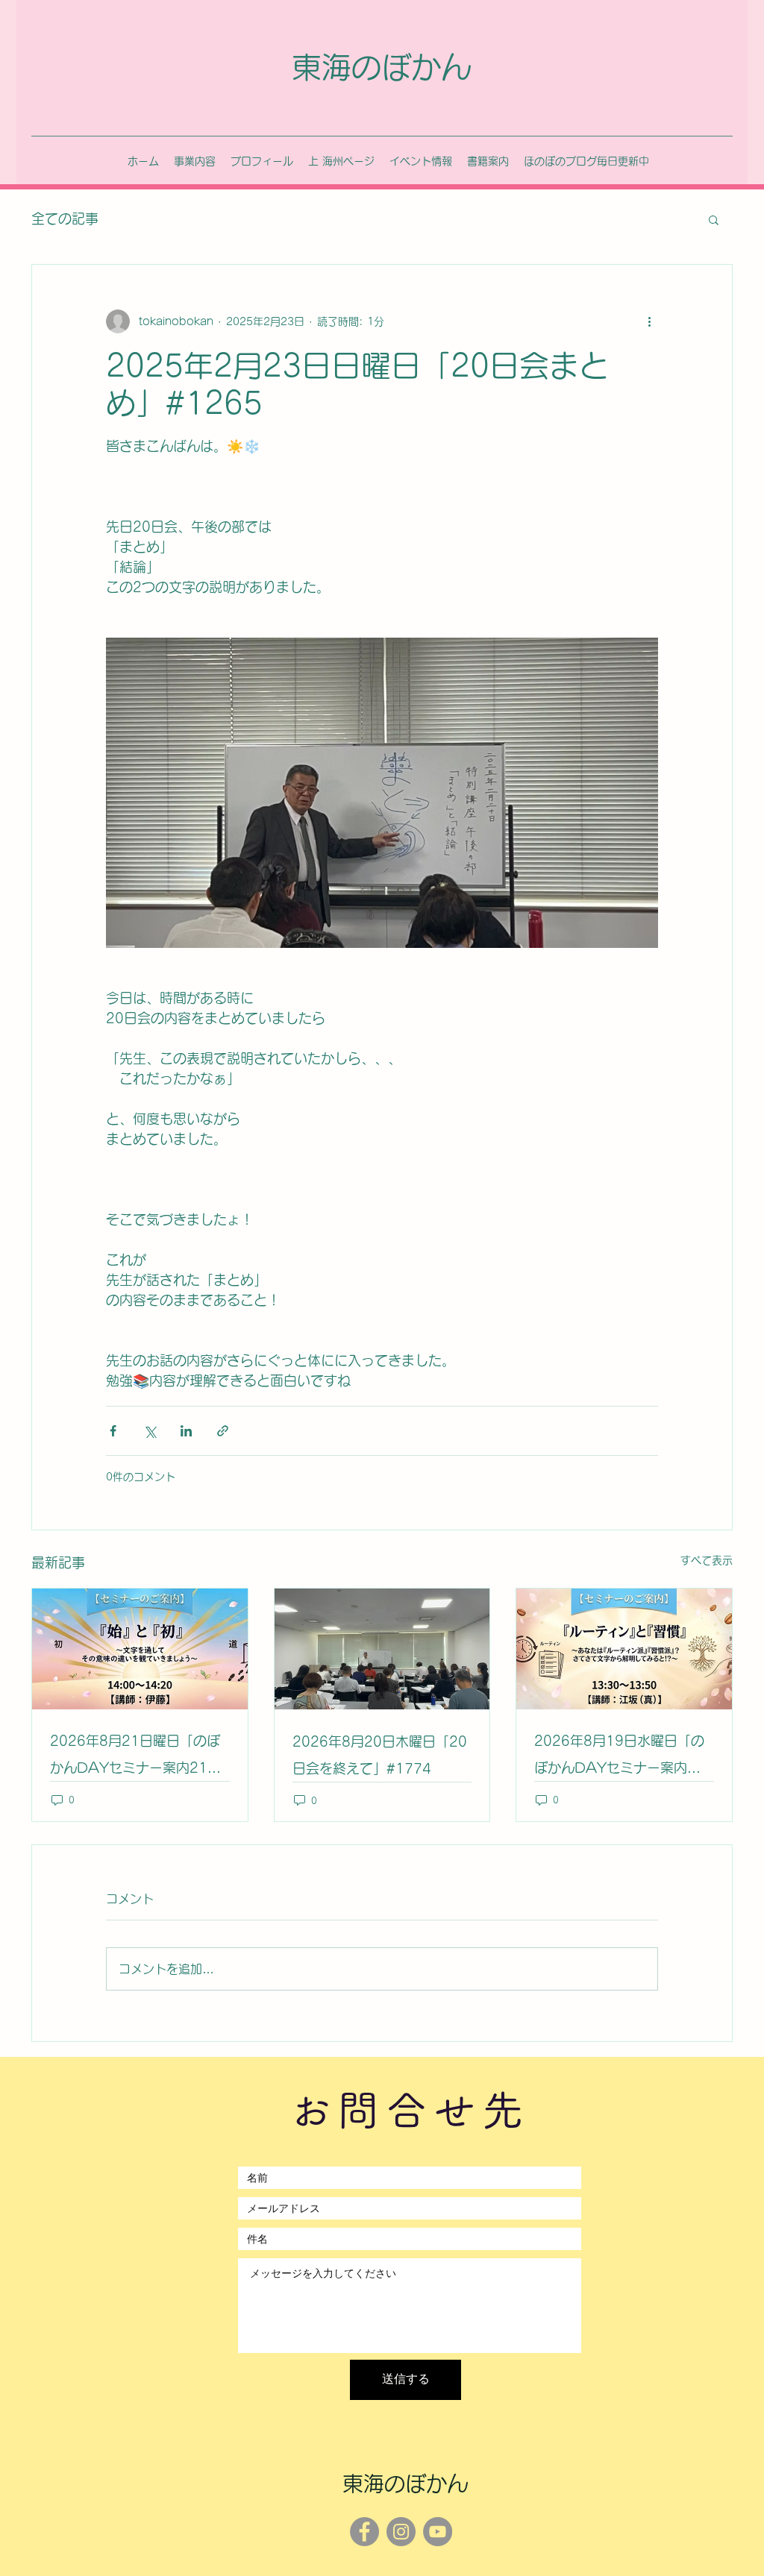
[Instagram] (401, 2532)
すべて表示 (707, 1560)
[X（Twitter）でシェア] (150, 1431)
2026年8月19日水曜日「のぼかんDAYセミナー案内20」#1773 (619, 1757)
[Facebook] (364, 2532)
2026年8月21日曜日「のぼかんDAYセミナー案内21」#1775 (135, 1757)
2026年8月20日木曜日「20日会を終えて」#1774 (380, 1755)
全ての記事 (65, 219)
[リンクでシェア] (223, 1431)
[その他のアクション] (649, 321)
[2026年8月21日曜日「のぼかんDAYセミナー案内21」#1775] (140, 1649)
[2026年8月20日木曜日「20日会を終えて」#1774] (382, 1649)
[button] (714, 219)
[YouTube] (438, 2532)
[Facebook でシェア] (113, 1431)
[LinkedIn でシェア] (186, 1431)
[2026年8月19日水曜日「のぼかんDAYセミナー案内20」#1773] (624, 1649)
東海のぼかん (381, 67)
